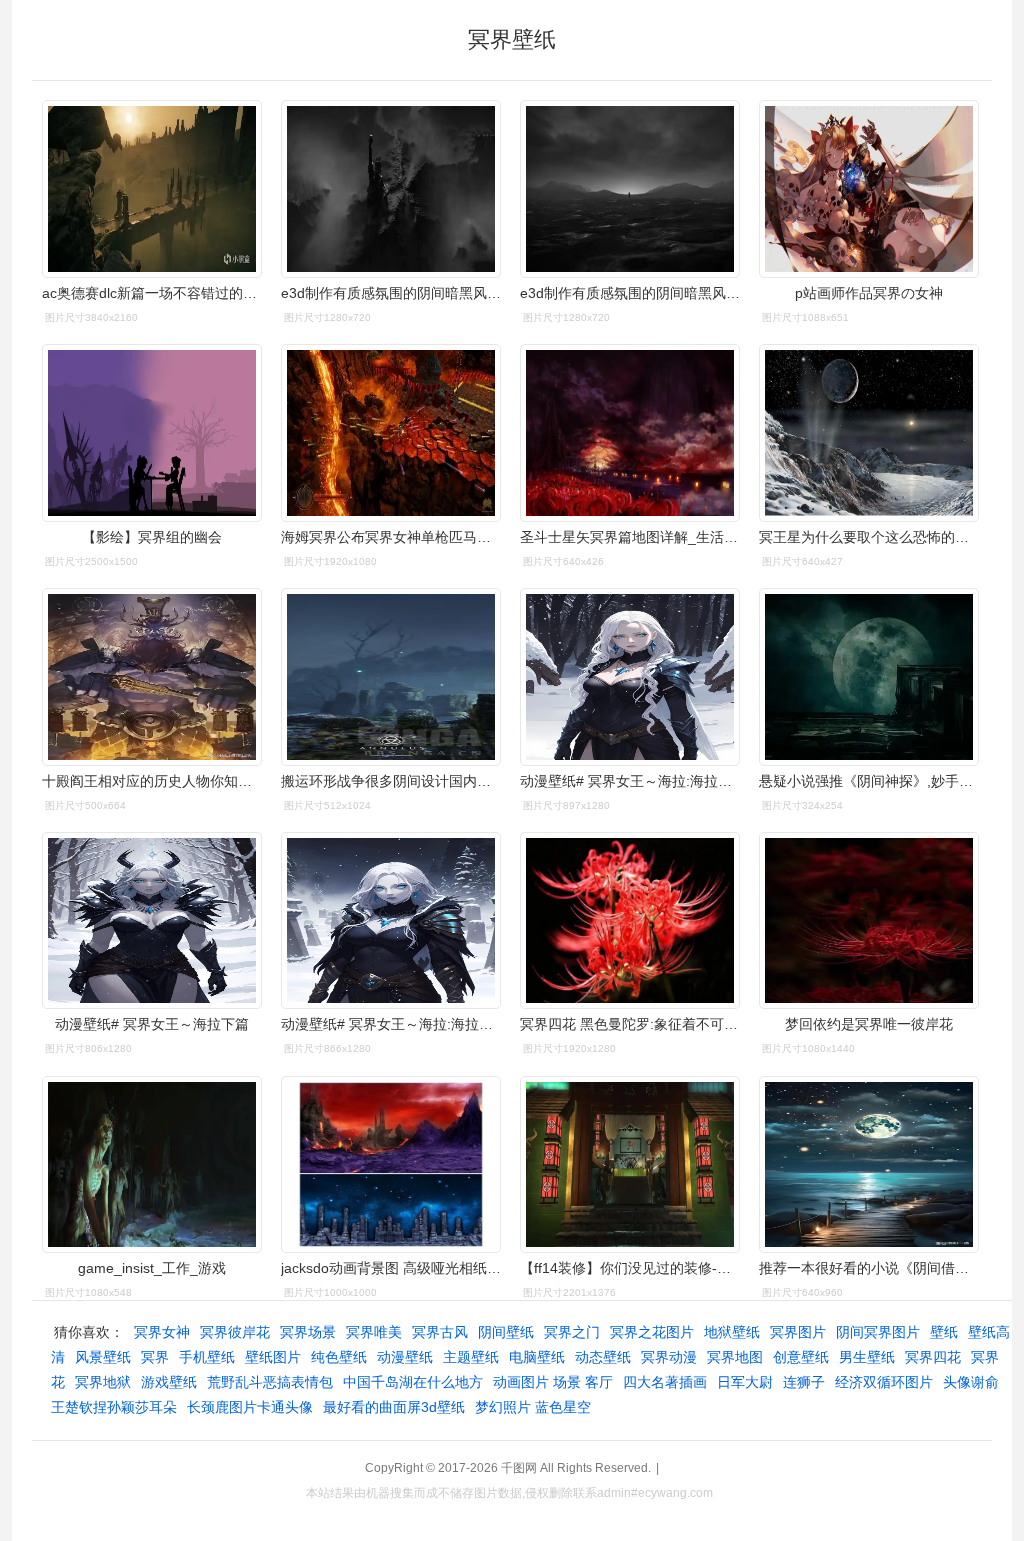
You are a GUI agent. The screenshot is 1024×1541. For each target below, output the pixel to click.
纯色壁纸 (339, 1357)
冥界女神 (162, 1332)
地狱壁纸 (732, 1332)
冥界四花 (933, 1357)
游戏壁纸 (169, 1382)
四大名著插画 (665, 1382)
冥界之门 (572, 1332)
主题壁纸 (471, 1357)
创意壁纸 (801, 1357)
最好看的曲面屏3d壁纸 (394, 1407)
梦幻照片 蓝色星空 (533, 1407)
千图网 (519, 1468)
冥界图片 (798, 1332)
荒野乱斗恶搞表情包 (270, 1382)
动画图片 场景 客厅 (553, 1382)
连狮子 (804, 1382)
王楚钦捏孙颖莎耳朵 (114, 1407)
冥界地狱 (103, 1382)
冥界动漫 (669, 1357)
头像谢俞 (971, 1382)
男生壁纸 (867, 1357)
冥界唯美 (374, 1332)
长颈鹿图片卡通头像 (250, 1407)
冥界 (155, 1357)
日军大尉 (745, 1382)
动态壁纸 (603, 1357)
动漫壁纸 (405, 1357)
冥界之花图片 (652, 1332)
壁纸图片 (273, 1357)
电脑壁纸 (537, 1357)
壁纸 (944, 1332)
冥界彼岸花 (235, 1332)
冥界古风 (440, 1332)
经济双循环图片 (884, 1382)
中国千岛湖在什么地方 (413, 1382)
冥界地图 (735, 1357)
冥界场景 (308, 1332)
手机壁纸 (207, 1357)
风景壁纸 (103, 1357)
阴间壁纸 (506, 1332)
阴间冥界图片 (878, 1332)
